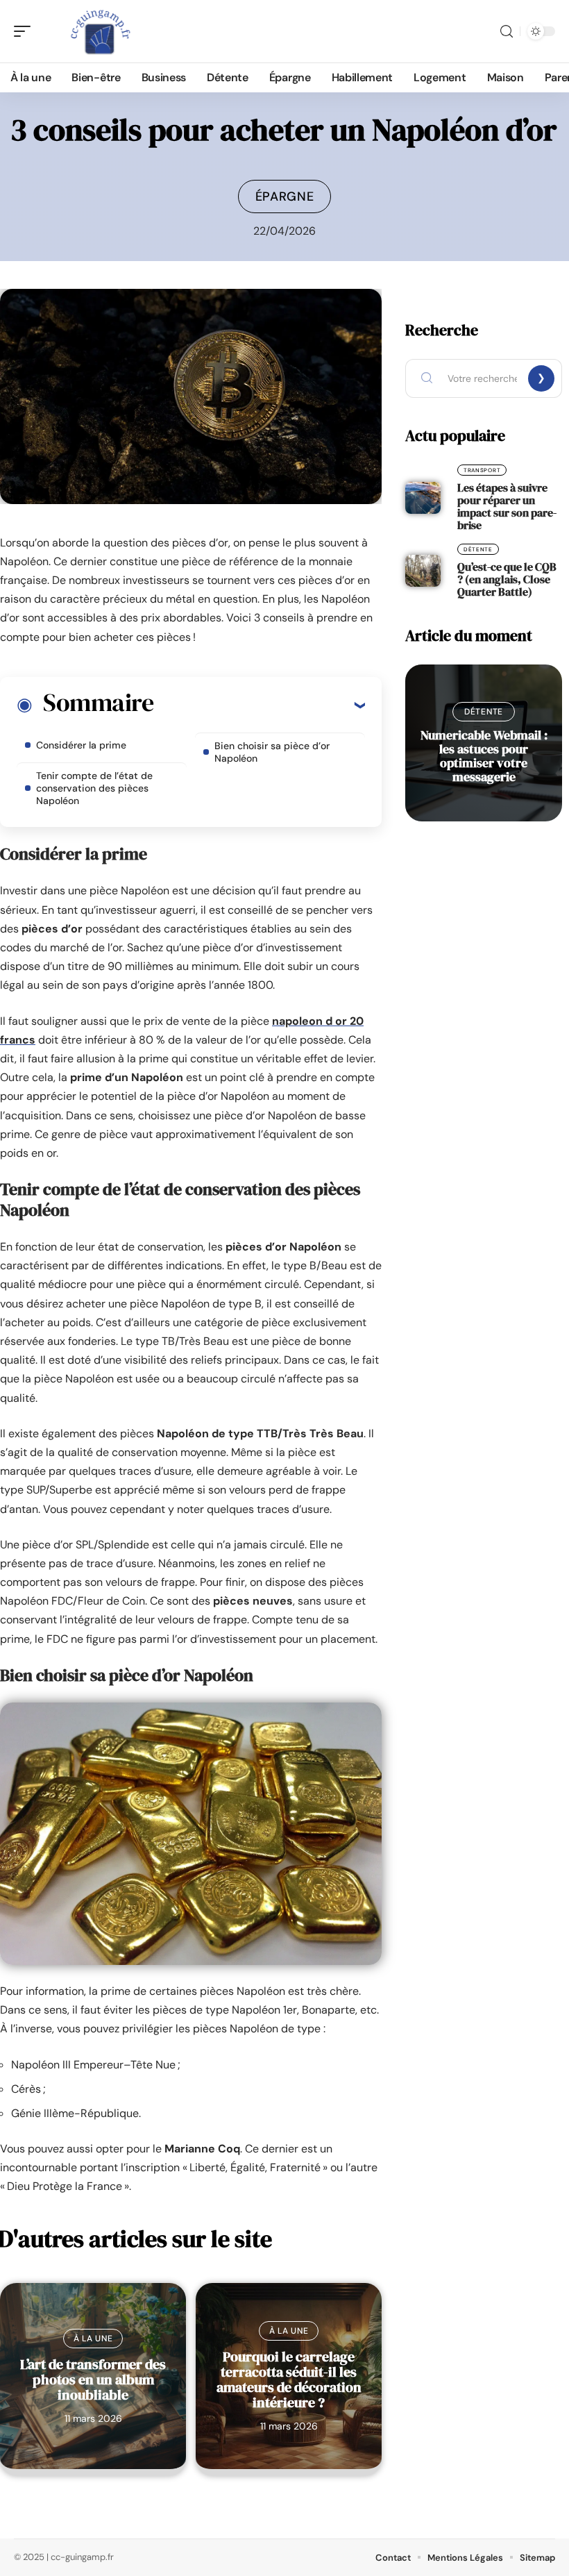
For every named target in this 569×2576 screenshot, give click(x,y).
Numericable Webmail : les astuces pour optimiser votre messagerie (484, 756)
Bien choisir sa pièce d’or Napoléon (272, 752)
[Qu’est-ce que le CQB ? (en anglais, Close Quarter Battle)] (423, 571)
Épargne (285, 196)
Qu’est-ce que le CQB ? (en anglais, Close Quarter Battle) (507, 579)
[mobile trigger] (26, 31)
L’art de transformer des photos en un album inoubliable (93, 2380)
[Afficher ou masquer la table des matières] (259, 705)
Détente (478, 549)
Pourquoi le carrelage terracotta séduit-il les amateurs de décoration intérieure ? (289, 2380)
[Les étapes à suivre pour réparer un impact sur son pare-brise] (423, 498)
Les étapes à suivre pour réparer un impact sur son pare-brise (507, 506)
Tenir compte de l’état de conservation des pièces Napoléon (94, 788)
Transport (482, 470)
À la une (93, 2339)
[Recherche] (507, 32)
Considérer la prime (81, 745)
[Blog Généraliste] (100, 31)
